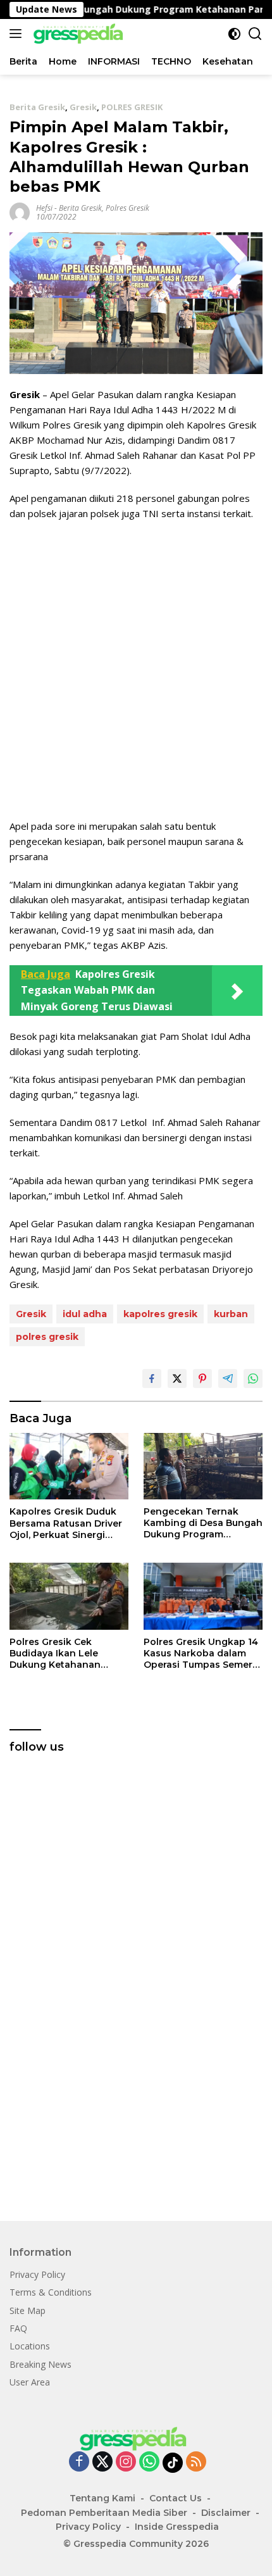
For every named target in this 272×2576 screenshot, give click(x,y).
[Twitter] (102, 2462)
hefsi (44, 208)
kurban (231, 1314)
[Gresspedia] (79, 34)
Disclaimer (226, 2513)
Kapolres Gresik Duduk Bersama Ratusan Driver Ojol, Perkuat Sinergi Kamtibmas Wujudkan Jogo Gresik (66, 1523)
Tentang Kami (102, 2498)
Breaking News (40, 2364)
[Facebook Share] (152, 1379)
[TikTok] (173, 2463)
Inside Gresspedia (177, 2527)
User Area (30, 2382)
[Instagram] (126, 2462)
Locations (30, 2346)
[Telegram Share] (228, 1379)
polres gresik (47, 1337)
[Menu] (18, 34)
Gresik (83, 107)
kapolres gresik (160, 1314)
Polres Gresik (127, 208)
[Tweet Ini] (177, 1379)
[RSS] (196, 2462)
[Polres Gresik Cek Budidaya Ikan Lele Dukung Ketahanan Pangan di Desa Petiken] (69, 1596)
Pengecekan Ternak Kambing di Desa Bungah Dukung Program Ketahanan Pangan (203, 1523)
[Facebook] (79, 2462)
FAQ (18, 2328)
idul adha (85, 1314)
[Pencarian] (255, 34)
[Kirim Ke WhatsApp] (253, 1379)
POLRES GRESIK (132, 107)
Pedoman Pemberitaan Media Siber (104, 2513)
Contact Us (176, 2498)
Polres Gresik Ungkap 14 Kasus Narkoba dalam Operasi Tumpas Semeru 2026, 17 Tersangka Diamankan (201, 1654)
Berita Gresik (37, 107)
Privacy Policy (37, 2274)
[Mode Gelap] (234, 34)
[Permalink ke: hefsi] (20, 212)
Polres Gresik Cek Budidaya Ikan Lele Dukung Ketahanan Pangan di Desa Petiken (66, 1654)
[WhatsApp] (149, 2462)
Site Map (28, 2310)
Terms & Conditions (51, 2292)
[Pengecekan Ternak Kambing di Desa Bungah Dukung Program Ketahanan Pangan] (203, 1466)
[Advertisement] (136, 670)
